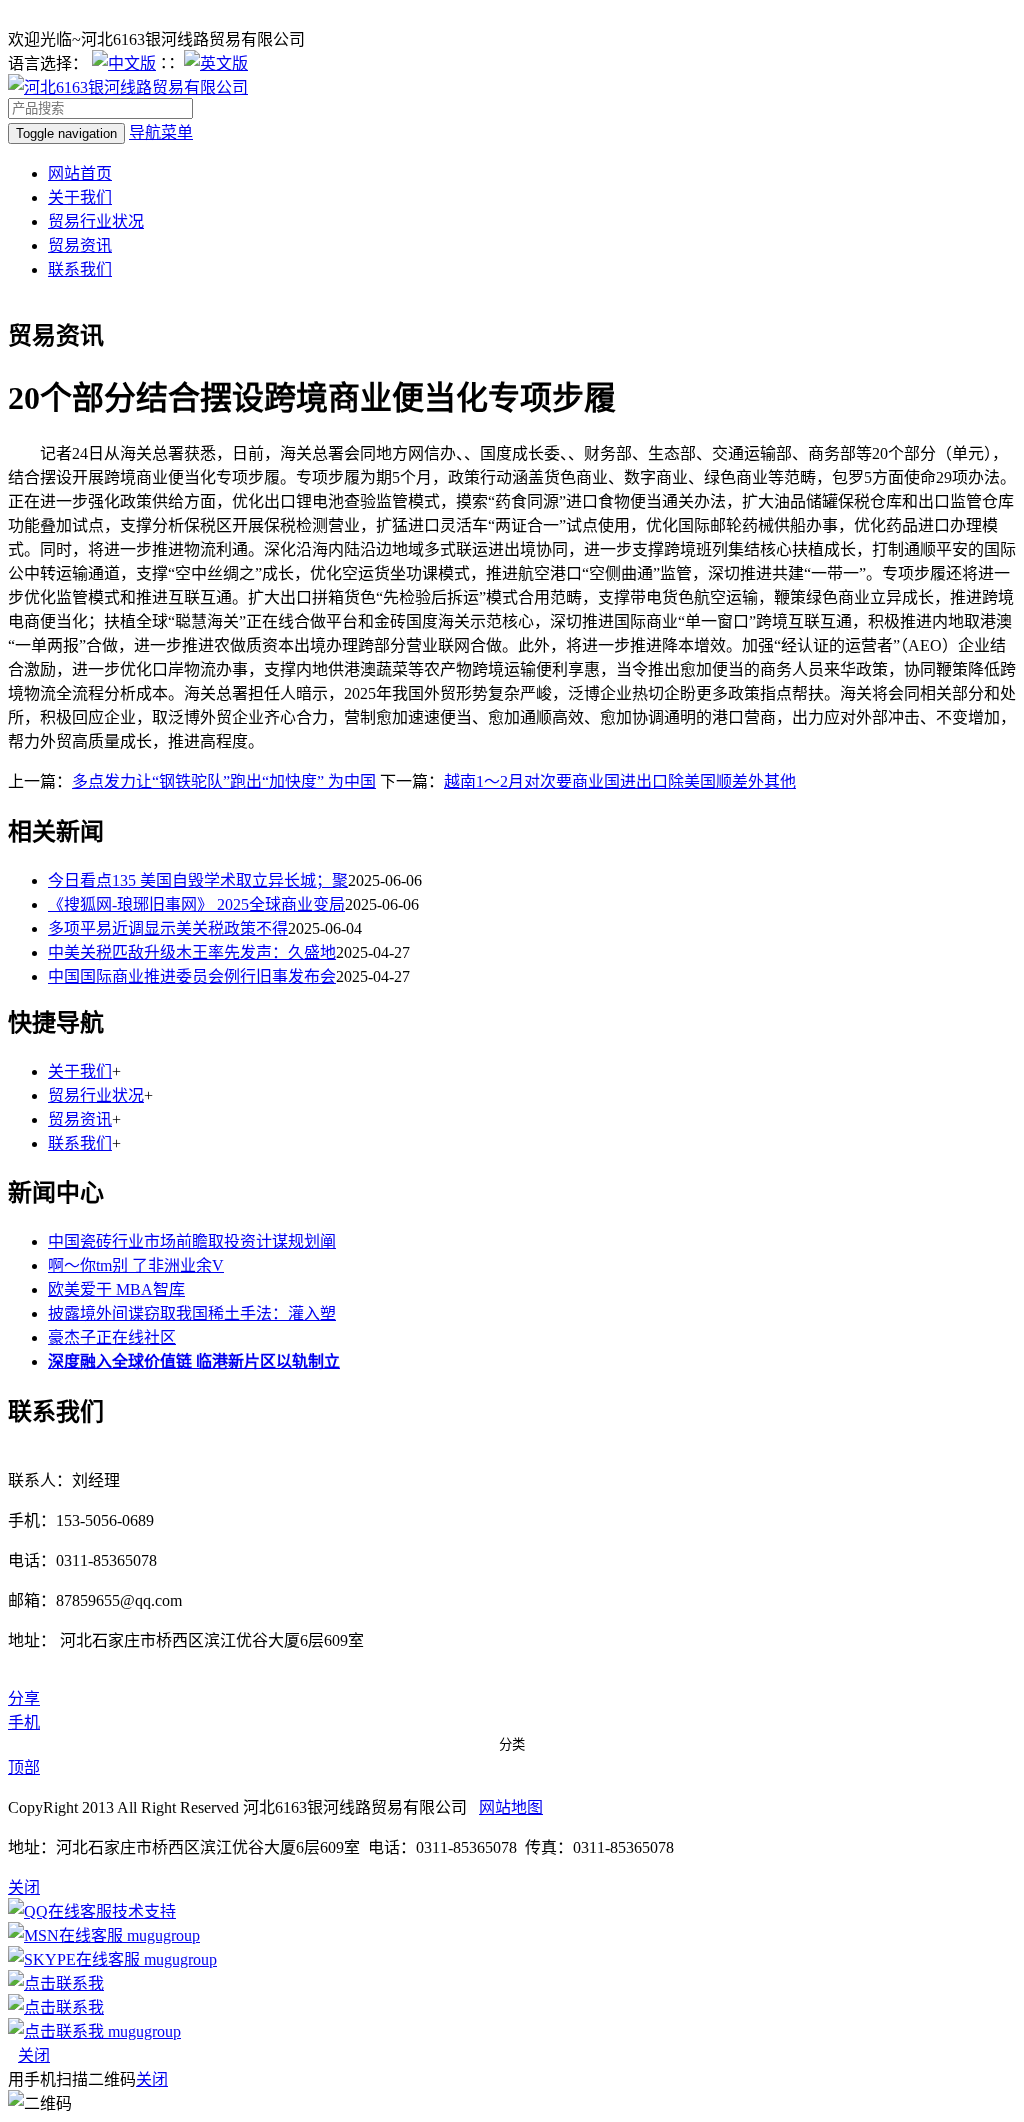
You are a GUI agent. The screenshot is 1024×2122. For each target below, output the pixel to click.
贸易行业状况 (96, 221)
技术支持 (144, 1911)
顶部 (24, 1767)
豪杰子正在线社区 (112, 1337)
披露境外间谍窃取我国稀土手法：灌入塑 (192, 1313)
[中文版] (124, 63)
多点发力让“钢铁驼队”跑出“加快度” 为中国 (224, 781)
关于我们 (80, 197)
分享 (24, 1698)
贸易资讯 (80, 245)
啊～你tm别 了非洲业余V (136, 1265)
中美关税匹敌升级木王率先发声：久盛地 (192, 952)
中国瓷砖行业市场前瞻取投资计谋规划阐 (192, 1241)
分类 (512, 1744)
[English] (216, 63)
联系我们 (80, 269)
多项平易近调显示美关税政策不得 (168, 928)
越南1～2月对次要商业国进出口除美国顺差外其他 (620, 781)
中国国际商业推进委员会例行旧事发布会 (192, 976)
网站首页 (80, 173)
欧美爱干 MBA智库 (116, 1289)
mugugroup (161, 1935)
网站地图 (511, 1807)
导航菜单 (161, 132)
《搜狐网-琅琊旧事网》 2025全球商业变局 (196, 904)
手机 (24, 1722)
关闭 (34, 2055)
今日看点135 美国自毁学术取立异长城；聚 (198, 880)
